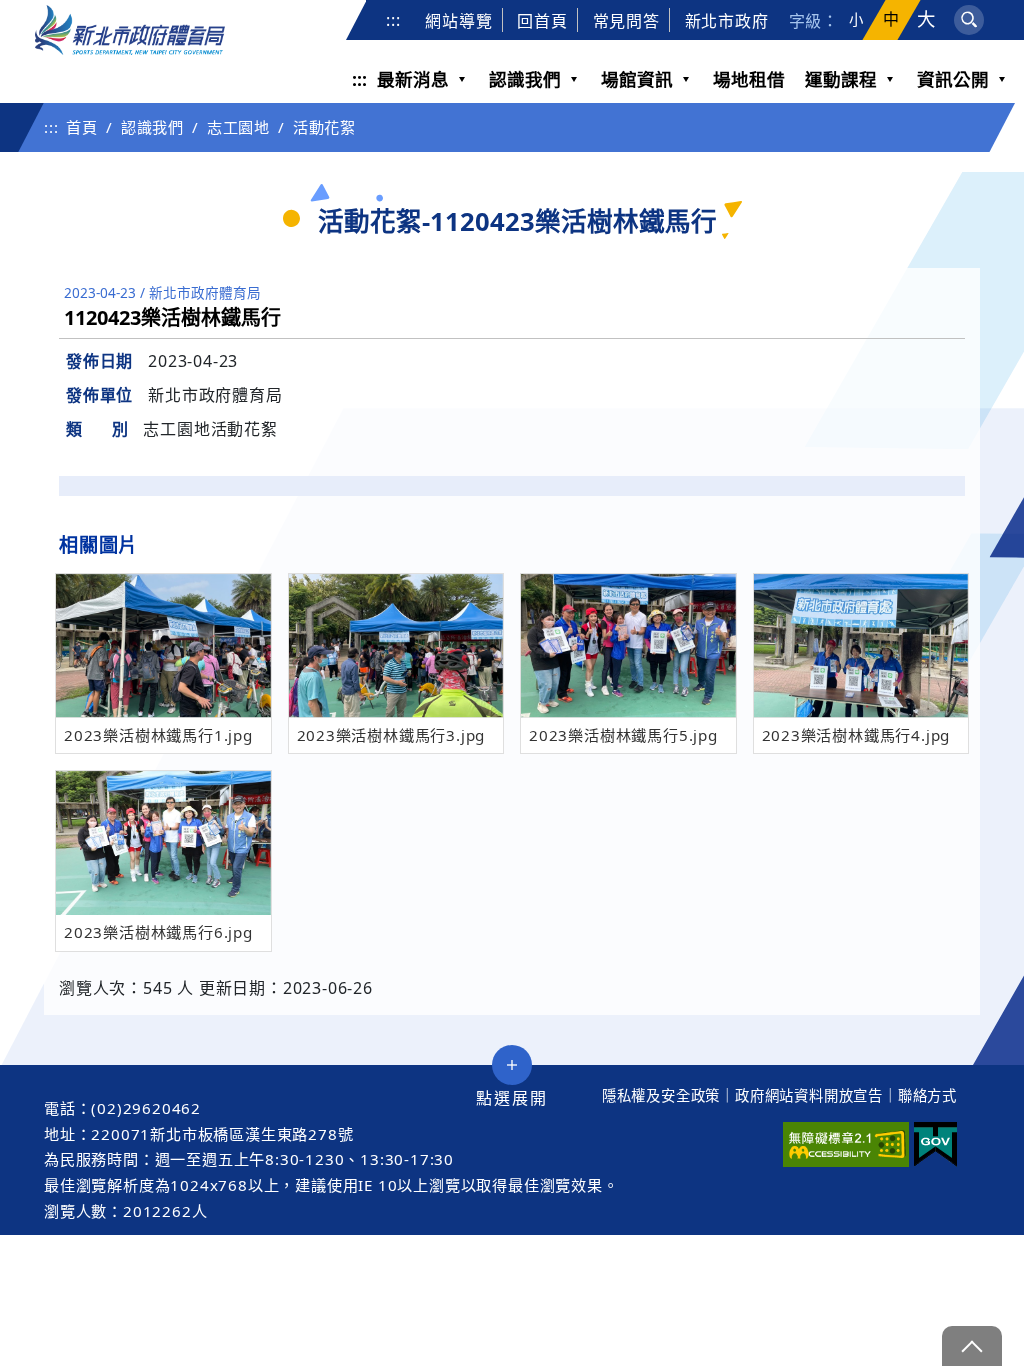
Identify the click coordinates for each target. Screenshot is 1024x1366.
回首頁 (542, 21)
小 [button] (856, 20)
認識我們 (525, 79)
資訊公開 (953, 79)
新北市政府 (727, 21)
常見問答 (626, 21)
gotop (972, 1346)
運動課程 (841, 79)
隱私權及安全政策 (661, 1095)
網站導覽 (458, 21)
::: (393, 20)
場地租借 (749, 79)
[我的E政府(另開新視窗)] (935, 1144)
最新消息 (413, 79)
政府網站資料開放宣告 (809, 1095)
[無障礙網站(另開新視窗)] (846, 1144)
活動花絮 (324, 127)
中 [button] (891, 19)
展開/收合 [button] (512, 1065)
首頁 (82, 127)
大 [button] (926, 19)
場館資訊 (637, 79)
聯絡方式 (927, 1095)
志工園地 (238, 127)
